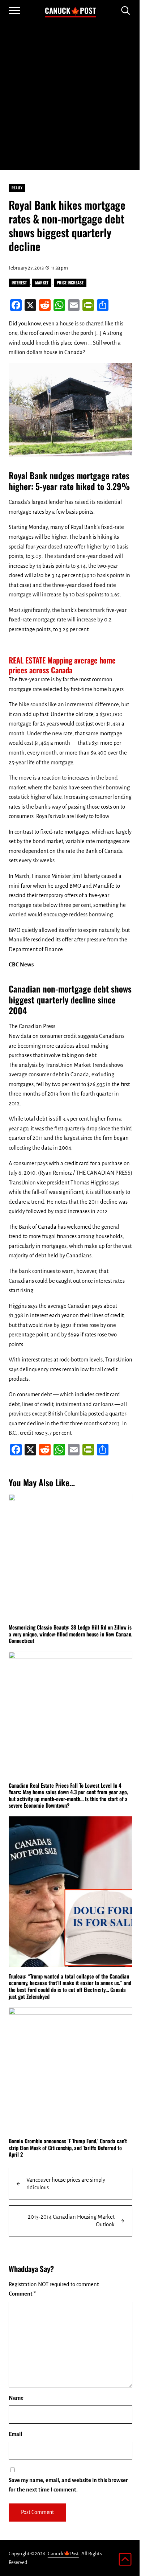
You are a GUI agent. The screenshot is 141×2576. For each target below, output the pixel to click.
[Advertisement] (70, 96)
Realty (17, 188)
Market (42, 282)
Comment (22, 2294)
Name (16, 2398)
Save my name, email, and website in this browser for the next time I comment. (68, 2485)
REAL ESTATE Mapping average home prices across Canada (62, 665)
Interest (19, 282)
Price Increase (70, 282)
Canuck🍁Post (70, 10)
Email (15, 2434)
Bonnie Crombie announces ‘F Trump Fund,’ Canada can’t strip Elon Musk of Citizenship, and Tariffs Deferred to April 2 (68, 2148)
